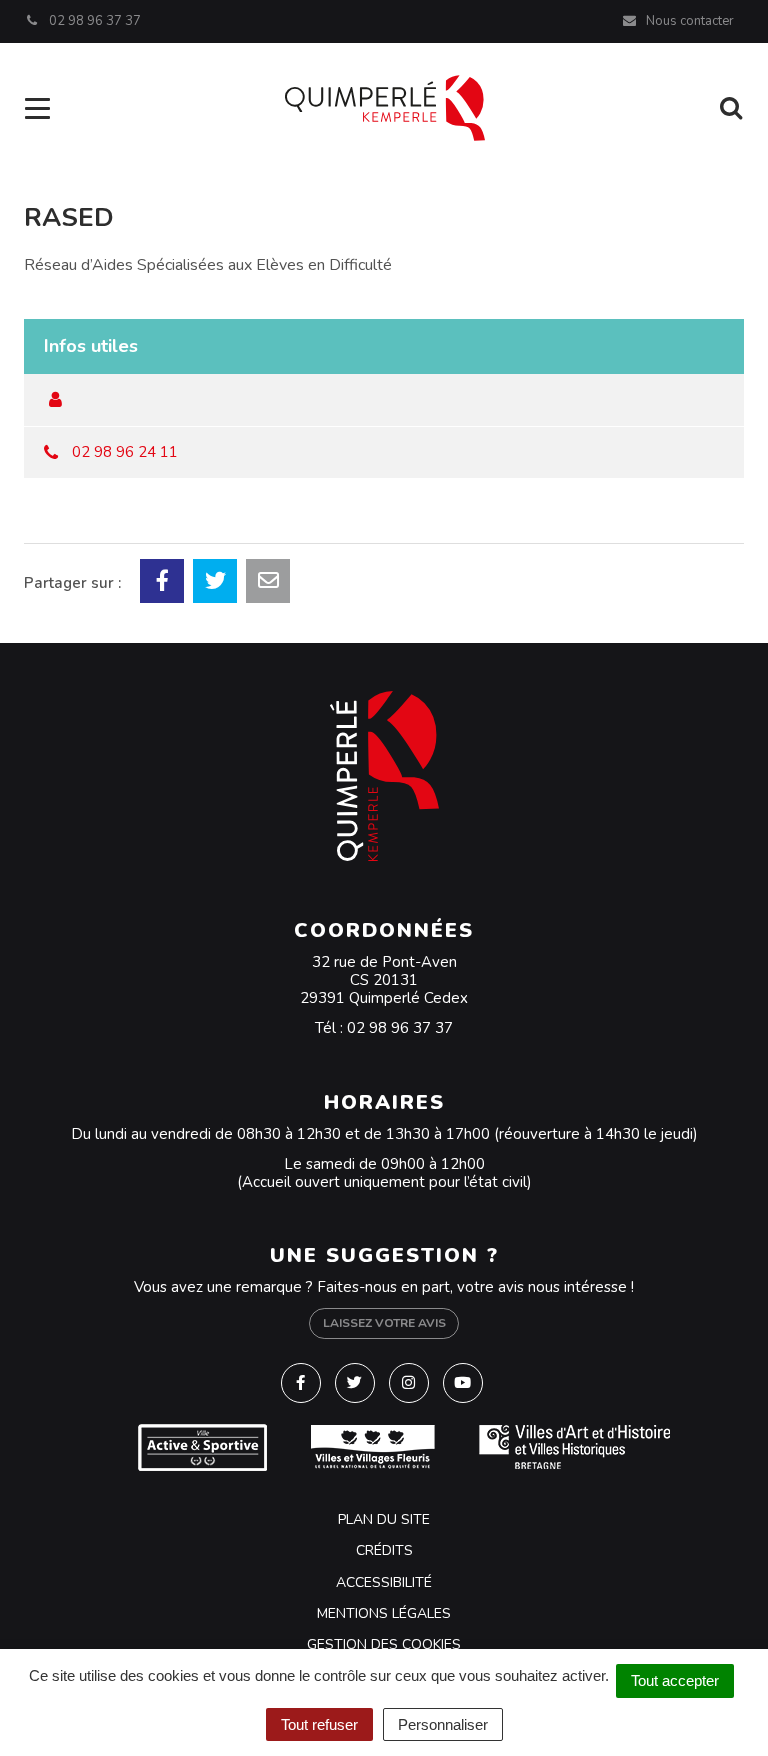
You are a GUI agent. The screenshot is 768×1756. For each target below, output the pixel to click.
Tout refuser (319, 1724)
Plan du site (384, 1519)
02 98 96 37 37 (400, 1028)
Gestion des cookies (384, 1644)
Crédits (384, 1550)
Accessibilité (384, 1582)
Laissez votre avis (384, 1323)
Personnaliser (443, 1724)
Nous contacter (688, 21)
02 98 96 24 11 (125, 452)
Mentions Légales (384, 1613)
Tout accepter (675, 1680)
